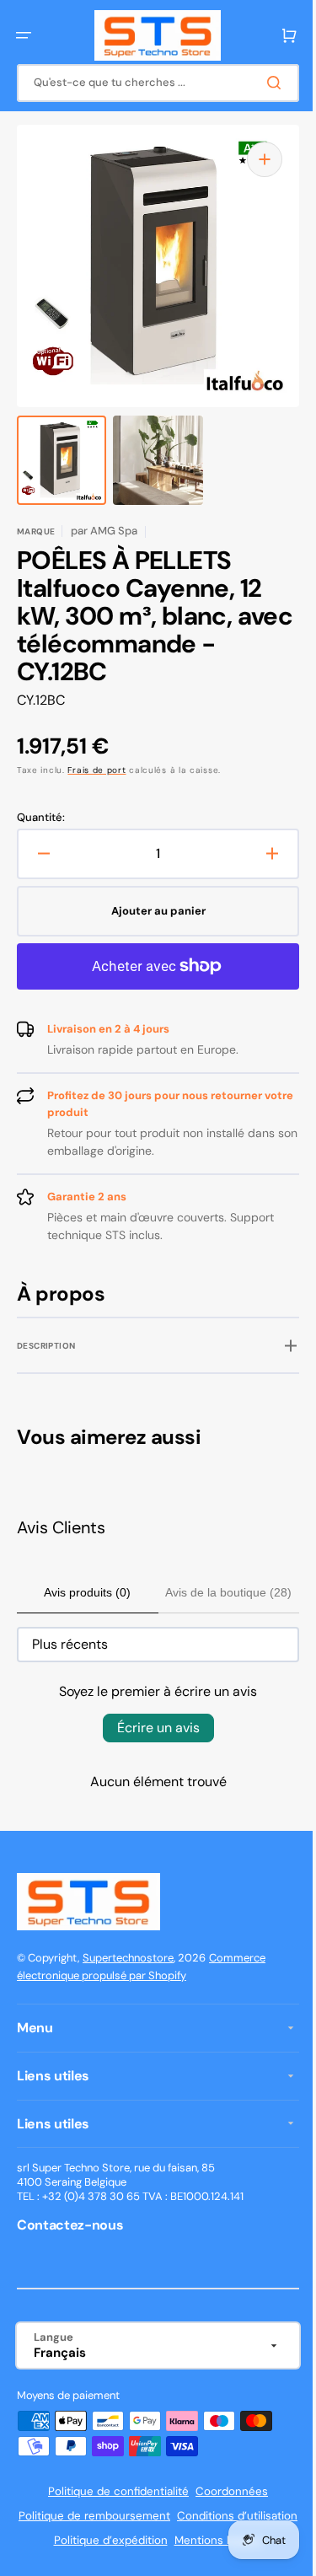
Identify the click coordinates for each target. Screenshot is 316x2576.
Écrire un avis (152, 1728)
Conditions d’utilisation (91, 2540)
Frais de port (96, 770)
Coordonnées (226, 2491)
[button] (24, 35)
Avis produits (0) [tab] (82, 1592)
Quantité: (41, 818)
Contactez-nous (70, 2225)
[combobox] (152, 83)
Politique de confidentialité (112, 2491)
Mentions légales (152, 2565)
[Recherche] (265, 83)
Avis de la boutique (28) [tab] (217, 1592)
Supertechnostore (128, 1958)
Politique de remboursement (152, 2516)
